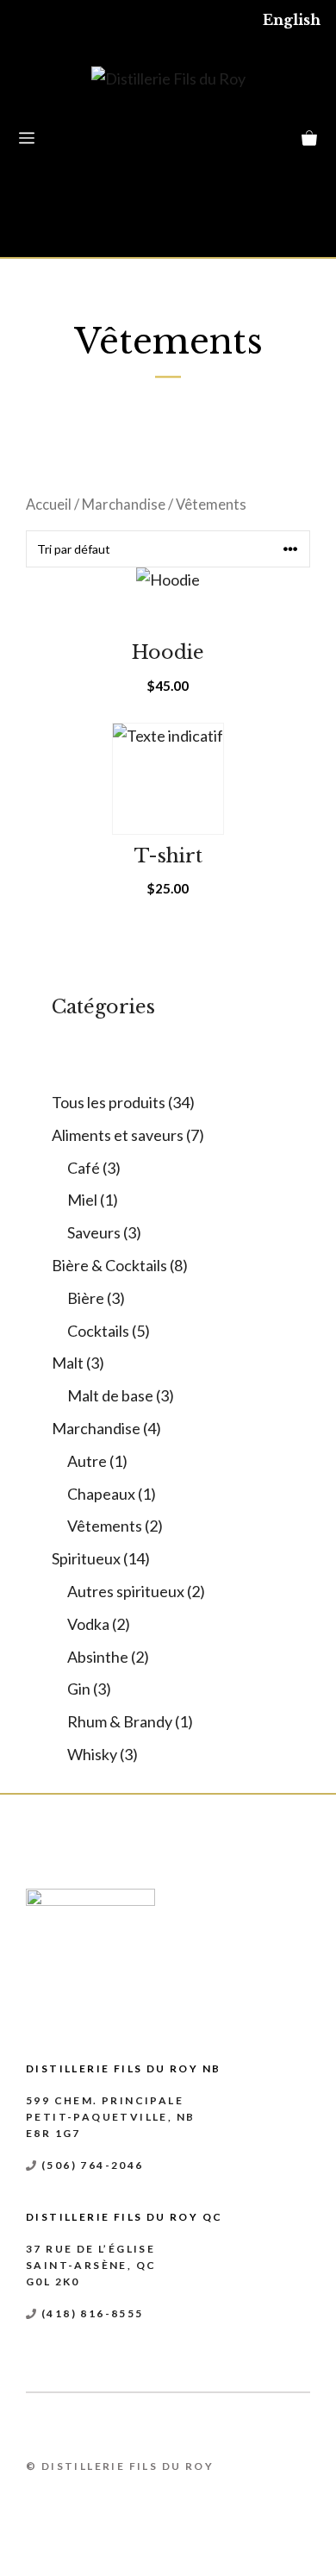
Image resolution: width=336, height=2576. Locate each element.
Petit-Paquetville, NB (110, 2117)
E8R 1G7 (53, 2133)
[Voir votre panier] (309, 139)
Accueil (49, 505)
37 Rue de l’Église (90, 2249)
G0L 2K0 (53, 2281)
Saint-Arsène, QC (91, 2265)
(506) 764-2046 (93, 2165)
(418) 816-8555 (93, 2313)
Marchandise (124, 505)
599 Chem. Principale (105, 2100)
